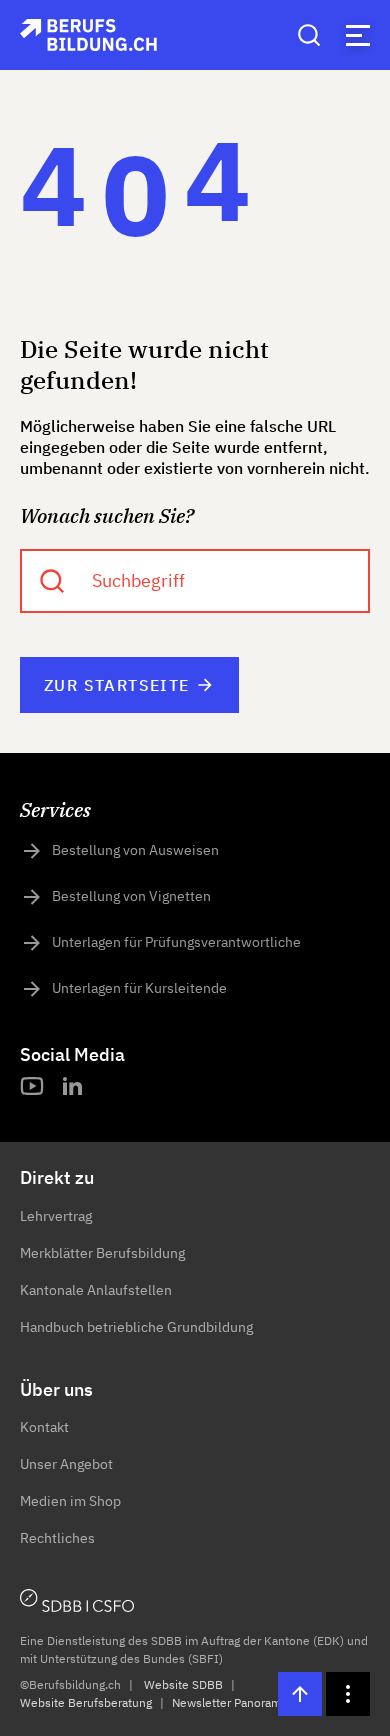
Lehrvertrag (56, 1216)
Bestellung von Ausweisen (135, 850)
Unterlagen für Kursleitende (139, 988)
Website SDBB (183, 1684)
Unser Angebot (66, 1464)
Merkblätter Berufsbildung (102, 1253)
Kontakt (44, 1427)
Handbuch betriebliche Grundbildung (136, 1327)
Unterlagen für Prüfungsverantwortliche (176, 942)
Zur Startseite (117, 685)
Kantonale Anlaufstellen (96, 1290)
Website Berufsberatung (86, 1702)
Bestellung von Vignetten (131, 896)
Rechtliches (57, 1538)
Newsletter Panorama (229, 1702)
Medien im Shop (70, 1501)
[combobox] (195, 581)
